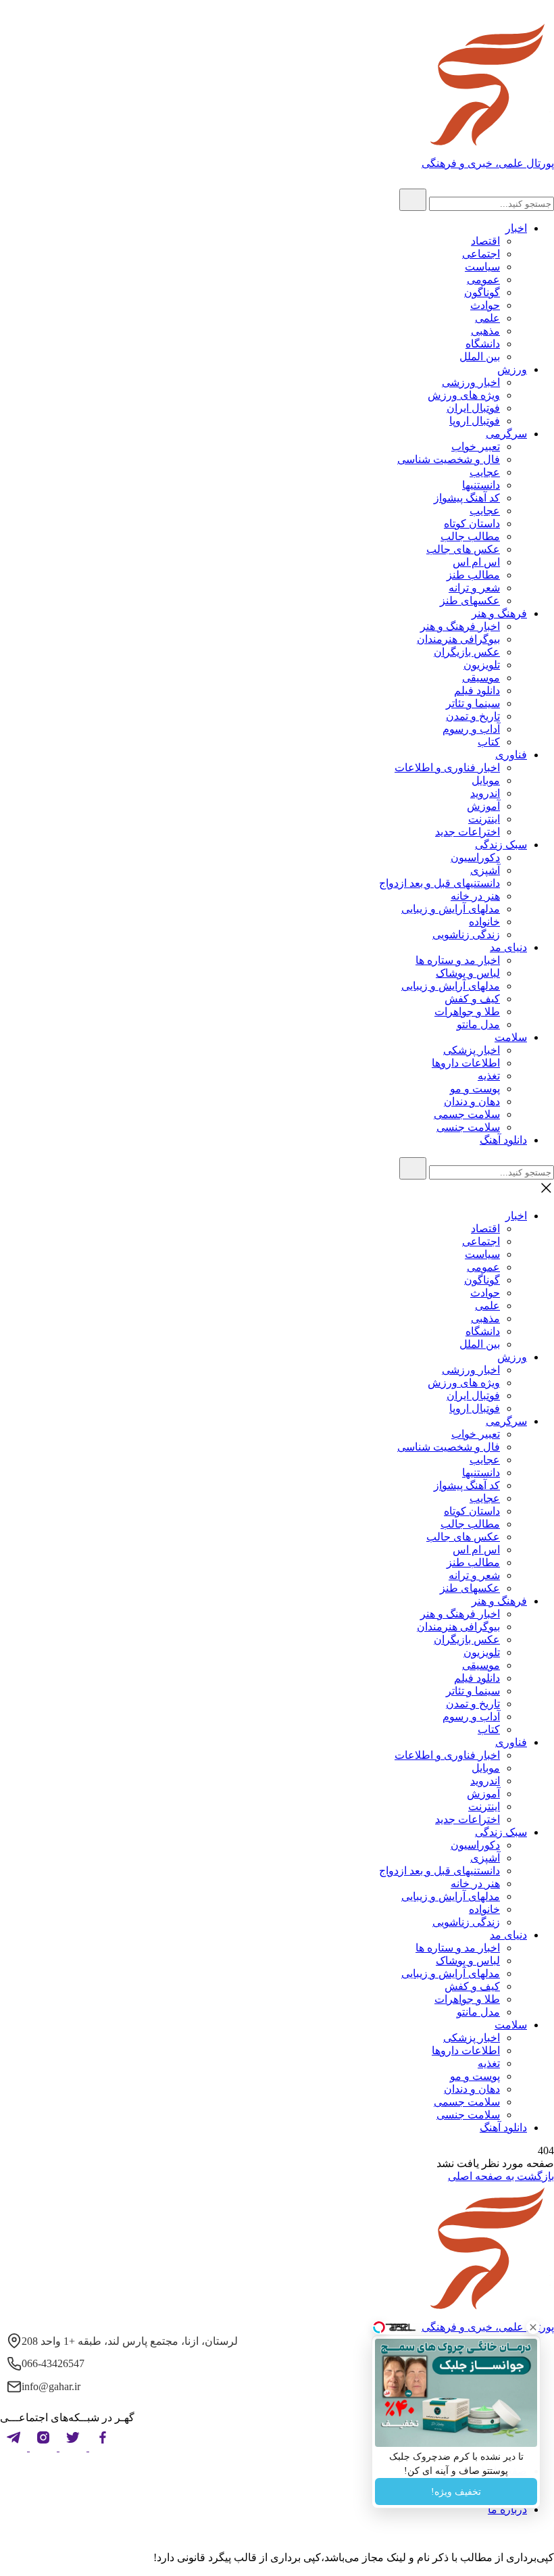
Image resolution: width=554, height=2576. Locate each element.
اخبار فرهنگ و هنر (460, 626)
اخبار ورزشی (471, 382)
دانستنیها (481, 485)
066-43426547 (53, 2363)
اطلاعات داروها (466, 1063)
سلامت (511, 1037)
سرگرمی (506, 434)
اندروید (485, 793)
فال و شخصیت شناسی (449, 459)
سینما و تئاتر (473, 703)
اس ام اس (476, 562)
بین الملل (480, 357)
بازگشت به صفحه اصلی (501, 2176)
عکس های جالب (463, 549)
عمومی (483, 280)
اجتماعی (481, 254)
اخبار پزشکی (472, 1050)
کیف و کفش (472, 999)
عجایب (485, 472)
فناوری (511, 755)
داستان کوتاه (472, 524)
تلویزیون (482, 665)
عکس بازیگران (467, 652)
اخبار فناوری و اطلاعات (447, 768)
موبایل (486, 780)
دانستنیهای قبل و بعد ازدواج (439, 883)
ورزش (512, 369)
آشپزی (485, 870)
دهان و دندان (472, 1101)
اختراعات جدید (468, 832)
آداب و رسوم (471, 729)
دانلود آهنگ (503, 1140)
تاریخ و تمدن (473, 716)
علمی (487, 318)
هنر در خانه (475, 896)
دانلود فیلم (477, 690)
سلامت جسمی (467, 1114)
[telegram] (14, 2447)
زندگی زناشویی (466, 934)
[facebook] (101, 2447)
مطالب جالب (470, 536)
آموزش (483, 806)
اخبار (516, 228)
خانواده (484, 922)
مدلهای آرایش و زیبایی (451, 909)
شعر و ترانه (474, 588)
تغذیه (489, 1076)
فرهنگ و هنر (499, 613)
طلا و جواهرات (467, 1012)
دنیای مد (508, 947)
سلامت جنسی (468, 1127)
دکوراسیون (475, 857)
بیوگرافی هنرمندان (458, 639)
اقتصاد (485, 241)
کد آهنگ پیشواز (467, 498)
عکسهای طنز (470, 601)
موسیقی (481, 678)
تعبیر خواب (476, 446)
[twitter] (72, 2447)
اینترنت (484, 819)
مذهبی (485, 331)
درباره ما (507, 2509)
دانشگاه (483, 344)
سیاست (482, 267)
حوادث (485, 305)
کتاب (489, 742)
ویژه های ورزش (464, 395)
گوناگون (482, 292)
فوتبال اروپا (475, 421)
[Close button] (533, 2327)
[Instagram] (42, 2447)
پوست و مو (475, 1089)
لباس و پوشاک (468, 973)
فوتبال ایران (473, 408)
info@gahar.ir (51, 2386)
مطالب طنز (473, 575)
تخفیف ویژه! (456, 2492)
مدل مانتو (478, 1024)
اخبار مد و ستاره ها (458, 960)
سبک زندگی (501, 845)
